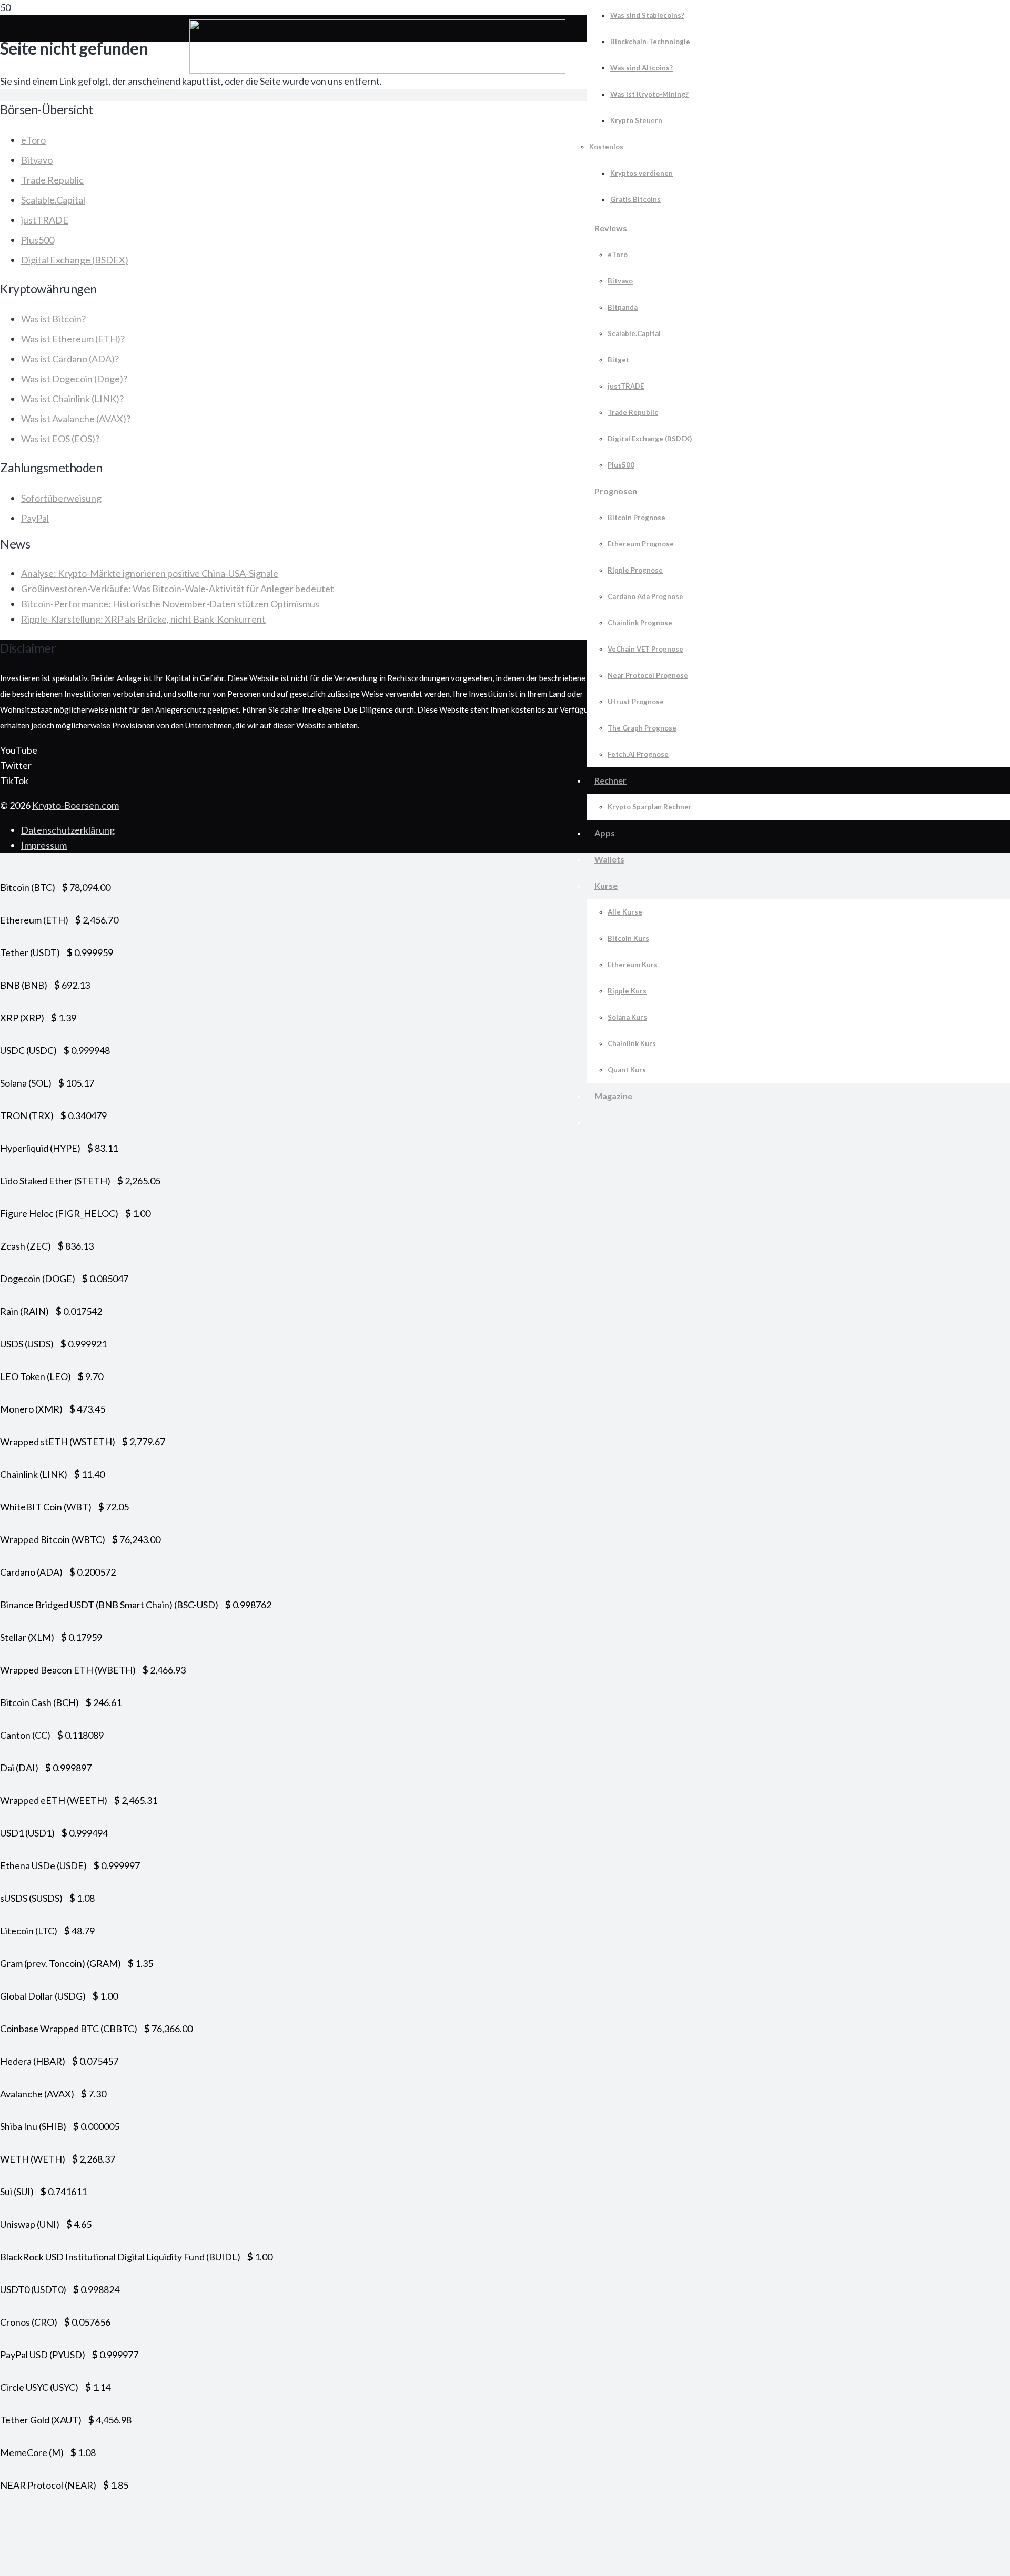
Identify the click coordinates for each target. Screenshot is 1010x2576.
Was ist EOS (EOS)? (60, 439)
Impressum (44, 845)
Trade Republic (52, 180)
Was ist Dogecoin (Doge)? (74, 379)
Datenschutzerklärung (68, 830)
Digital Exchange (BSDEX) (75, 260)
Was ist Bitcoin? (53, 319)
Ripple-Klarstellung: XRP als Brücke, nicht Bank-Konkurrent (143, 619)
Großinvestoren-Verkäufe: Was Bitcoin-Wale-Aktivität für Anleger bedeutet (178, 589)
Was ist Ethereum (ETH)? (73, 339)
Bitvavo (37, 160)
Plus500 (38, 240)
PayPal (35, 518)
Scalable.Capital (53, 200)
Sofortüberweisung (61, 498)
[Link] (377, 70)
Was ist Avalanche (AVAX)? (76, 419)
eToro (33, 140)
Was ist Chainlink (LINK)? (72, 399)
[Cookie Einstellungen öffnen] (79, 2568)
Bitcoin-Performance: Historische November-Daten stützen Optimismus (170, 604)
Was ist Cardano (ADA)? (70, 359)
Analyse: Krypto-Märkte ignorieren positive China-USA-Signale (150, 573)
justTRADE (45, 220)
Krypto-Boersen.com (75, 805)
